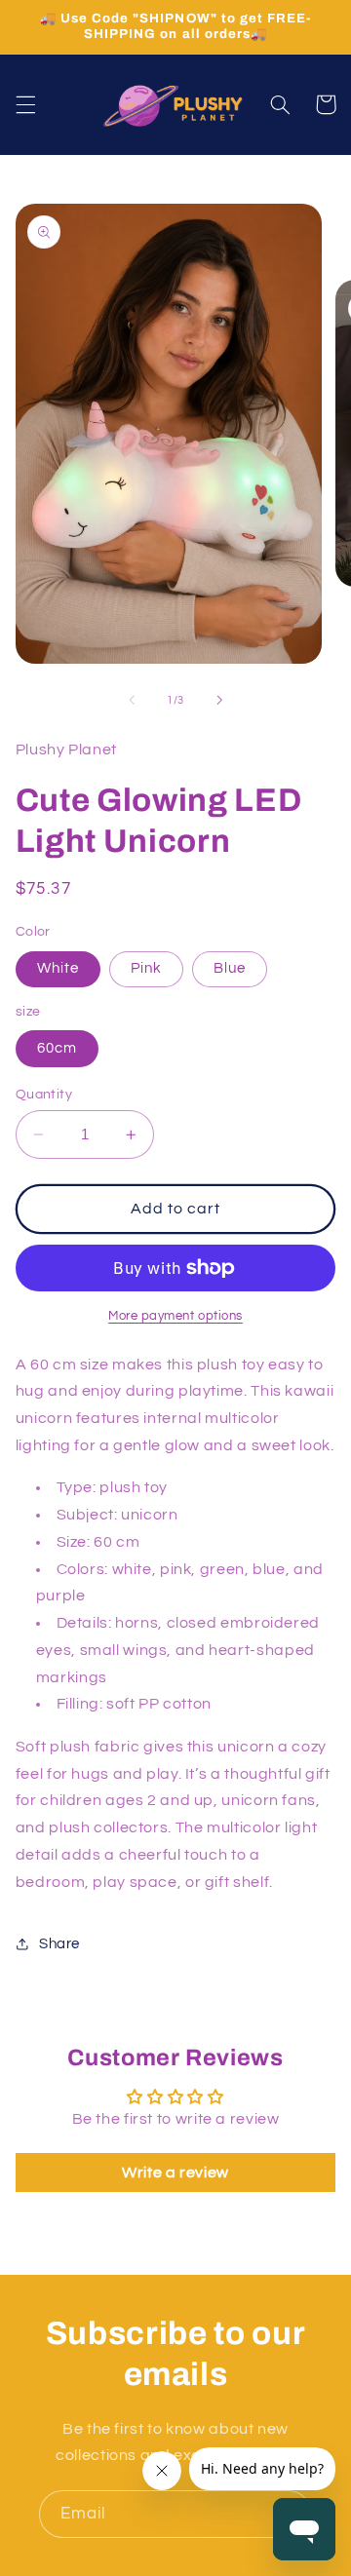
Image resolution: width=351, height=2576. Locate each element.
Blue (230, 968)
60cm (57, 1048)
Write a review (175, 2172)
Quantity (44, 1095)
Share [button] (59, 1944)
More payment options (175, 1316)
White (58, 968)
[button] (25, 104)
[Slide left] (132, 700)
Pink (146, 968)
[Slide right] (219, 700)
